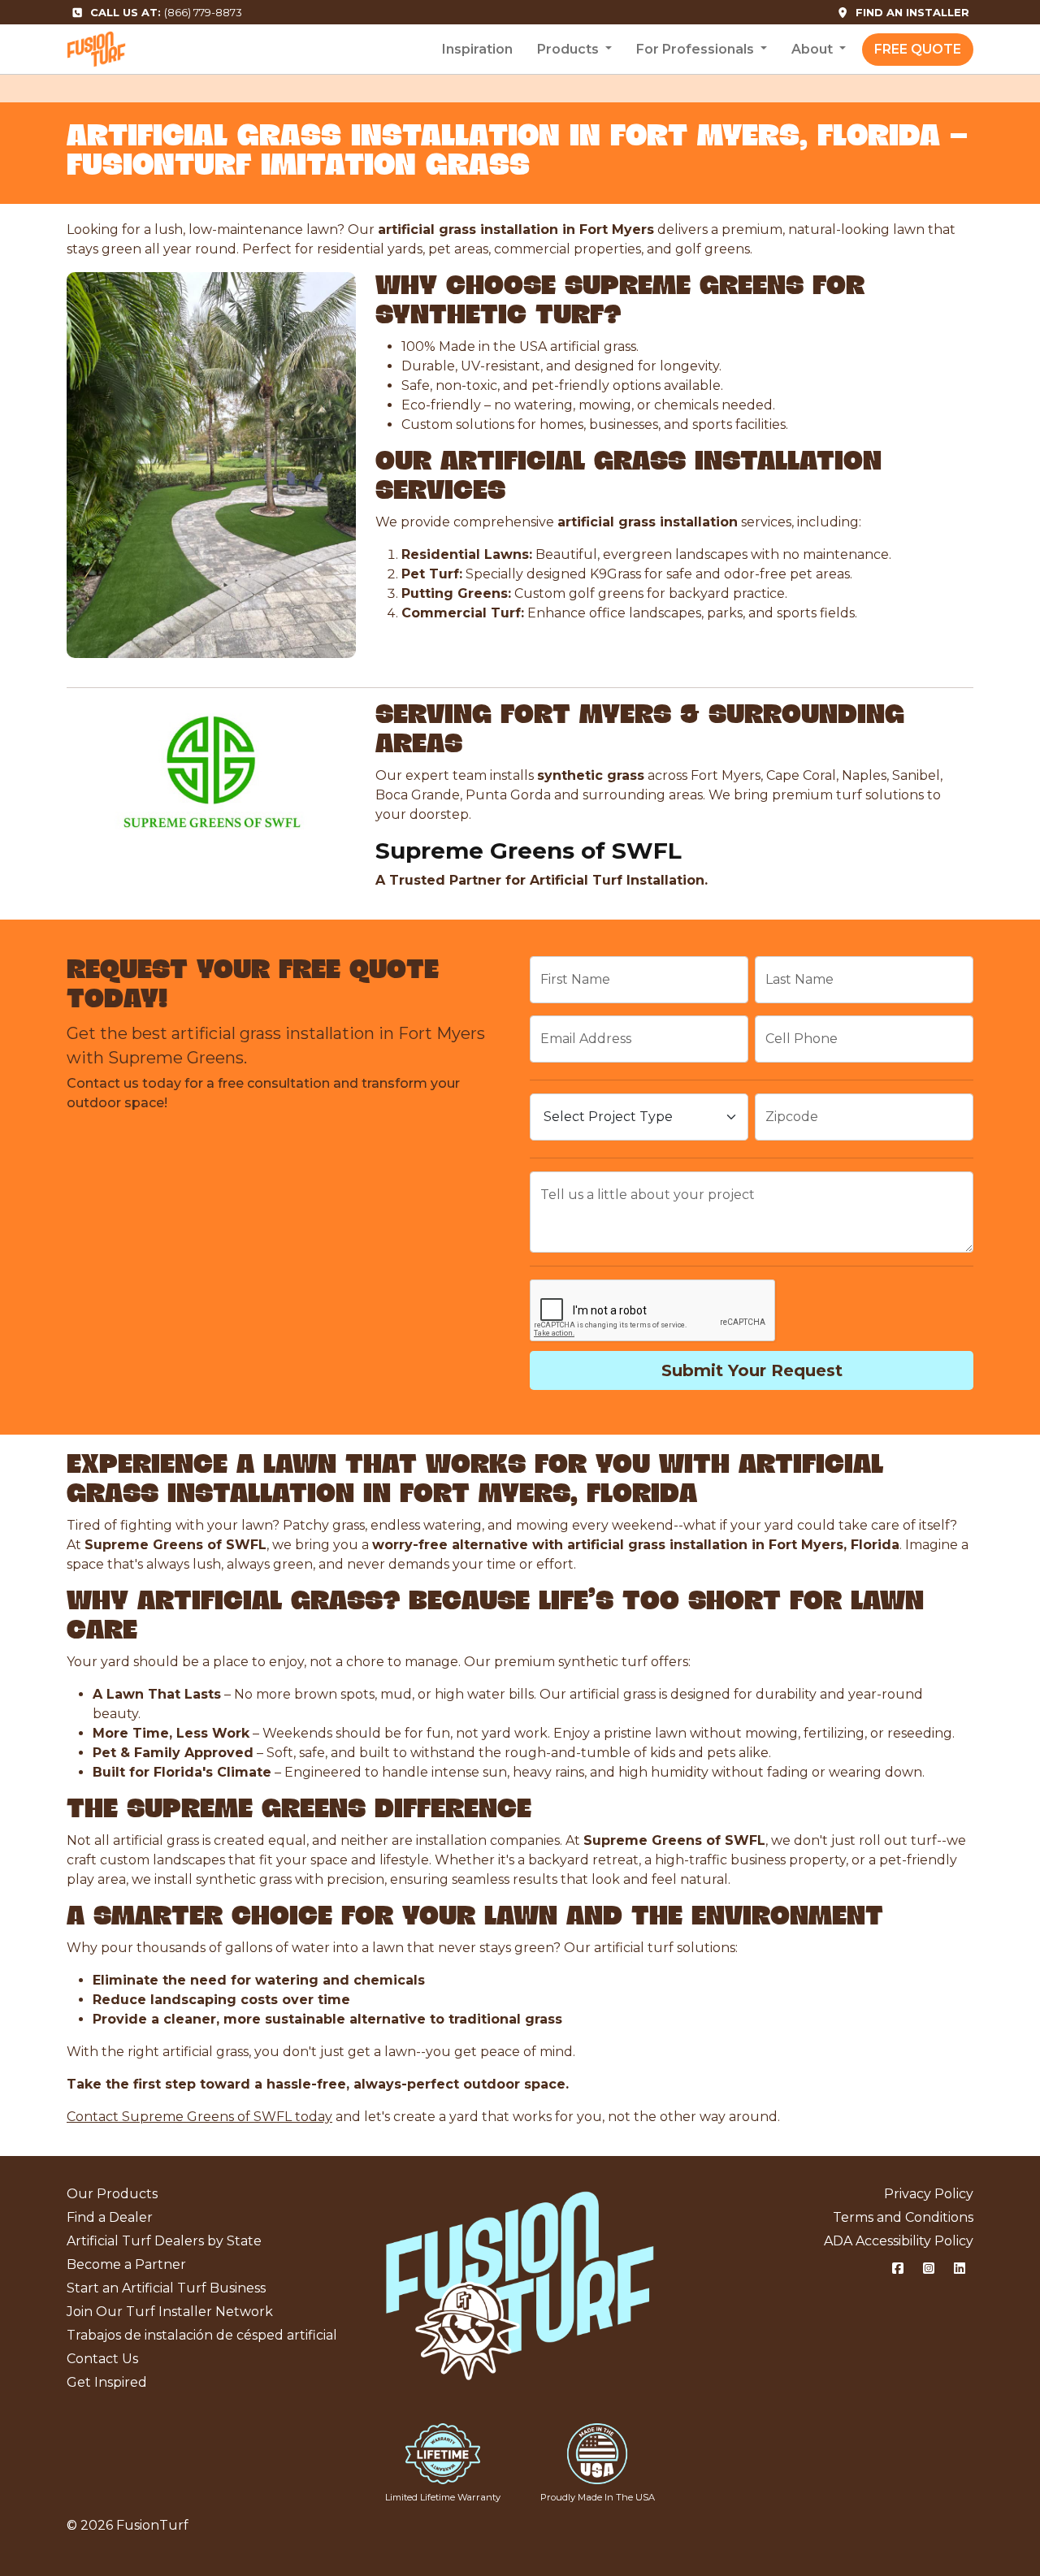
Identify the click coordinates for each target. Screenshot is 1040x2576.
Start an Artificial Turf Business (166, 2288)
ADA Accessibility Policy (899, 2241)
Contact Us (102, 2359)
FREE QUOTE (918, 49)
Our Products (112, 2194)
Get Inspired (107, 2382)
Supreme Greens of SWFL (529, 851)
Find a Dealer (110, 2217)
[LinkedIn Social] (960, 2269)
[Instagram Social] (929, 2269)
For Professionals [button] (697, 49)
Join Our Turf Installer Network (170, 2312)
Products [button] (570, 49)
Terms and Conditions (903, 2217)
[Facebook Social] (898, 2269)
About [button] (814, 49)
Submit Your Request (752, 1370)
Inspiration (477, 49)
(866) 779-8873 (166, 12)
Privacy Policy (929, 2194)
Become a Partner (126, 2264)
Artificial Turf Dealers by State (164, 2241)
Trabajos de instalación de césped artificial (202, 2335)
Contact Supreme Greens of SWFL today (199, 2117)
